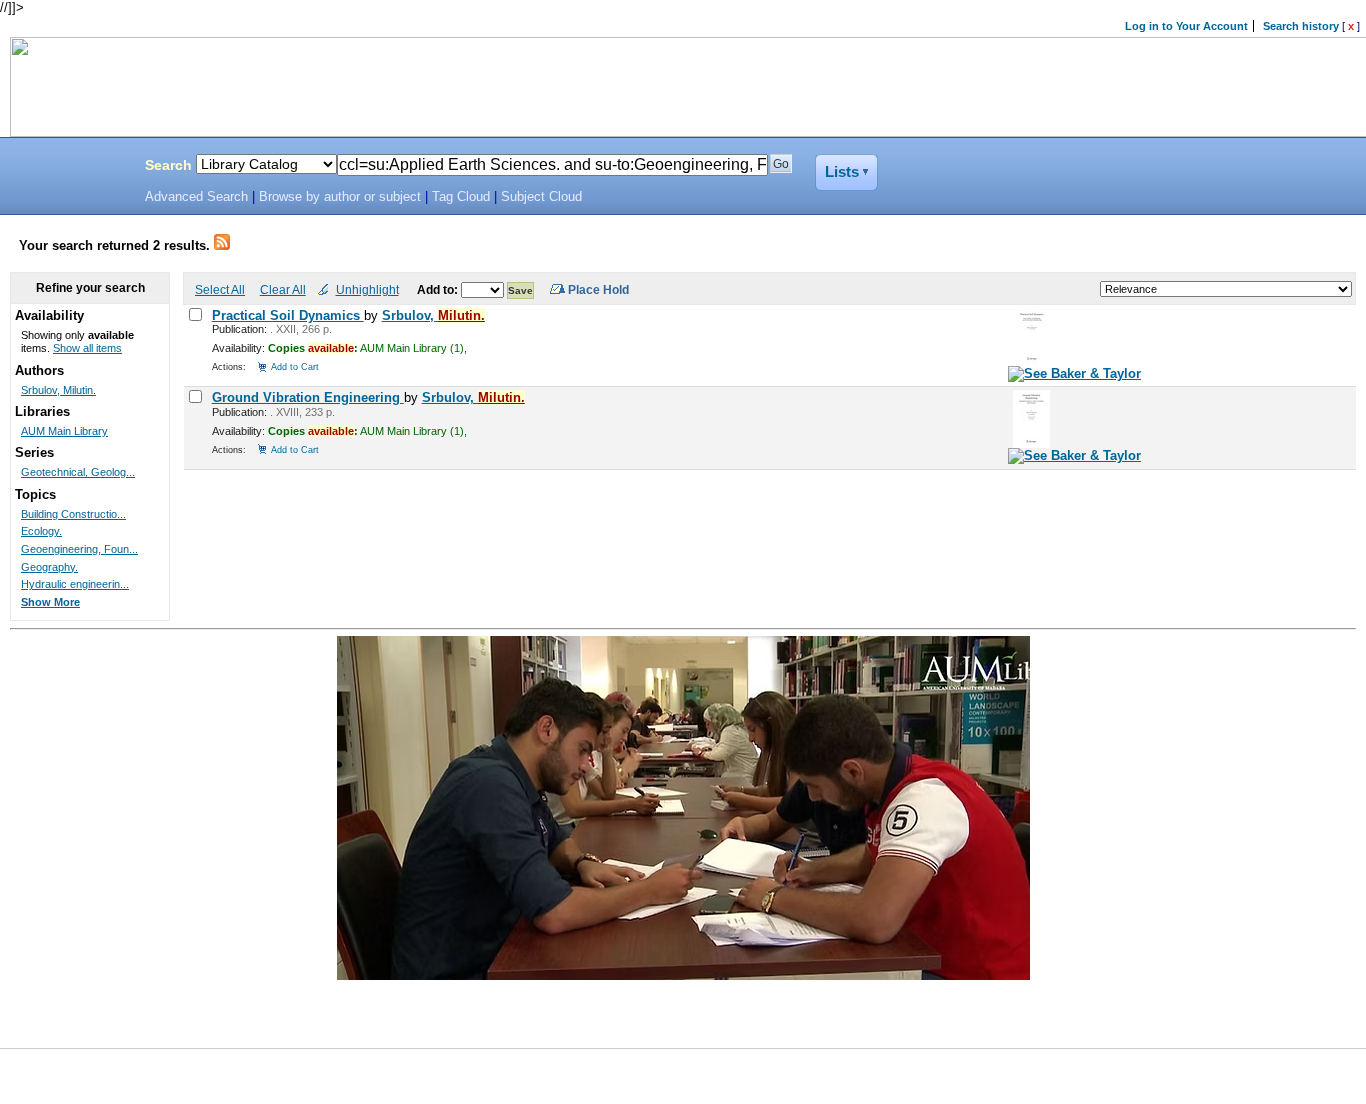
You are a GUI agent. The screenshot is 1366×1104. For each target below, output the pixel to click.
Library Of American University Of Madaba (67, 168)
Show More (50, 602)
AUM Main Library (64, 431)
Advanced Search (196, 197)
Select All (220, 289)
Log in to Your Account (1186, 26)
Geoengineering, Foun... (79, 549)
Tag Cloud (461, 197)
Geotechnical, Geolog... (78, 472)
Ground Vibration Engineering (308, 397)
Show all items (87, 348)
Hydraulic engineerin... (75, 584)
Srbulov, (433, 315)
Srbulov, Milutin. (58, 390)
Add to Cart (295, 366)
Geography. (49, 567)
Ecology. (41, 531)
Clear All (283, 289)
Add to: (439, 289)
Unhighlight (367, 289)
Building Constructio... (73, 514)
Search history (1301, 26)
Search (168, 165)
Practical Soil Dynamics (288, 315)
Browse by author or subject (340, 197)
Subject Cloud (541, 197)
